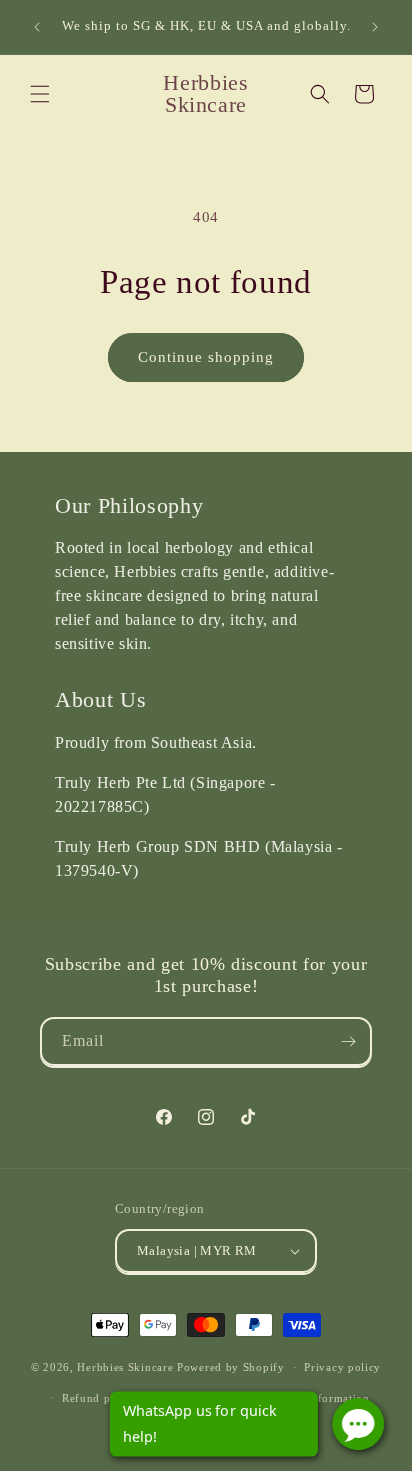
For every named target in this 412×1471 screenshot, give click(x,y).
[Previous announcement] (37, 27)
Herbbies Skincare (125, 1367)
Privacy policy (342, 1367)
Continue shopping (206, 357)
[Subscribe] (348, 1041)
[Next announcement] (375, 27)
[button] (40, 94)
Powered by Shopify (231, 1367)
